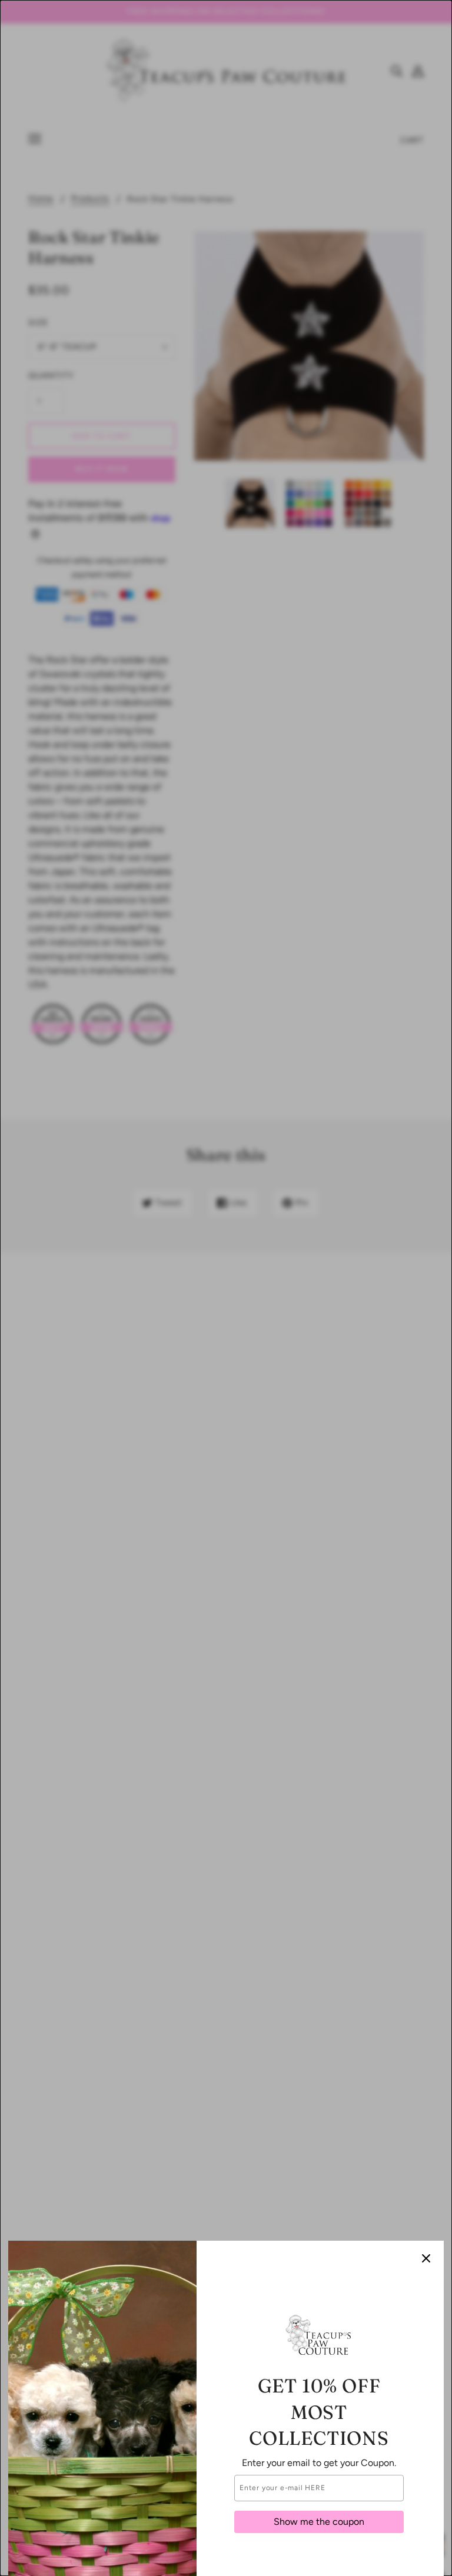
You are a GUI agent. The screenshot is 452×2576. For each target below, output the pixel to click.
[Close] (426, 2258)
